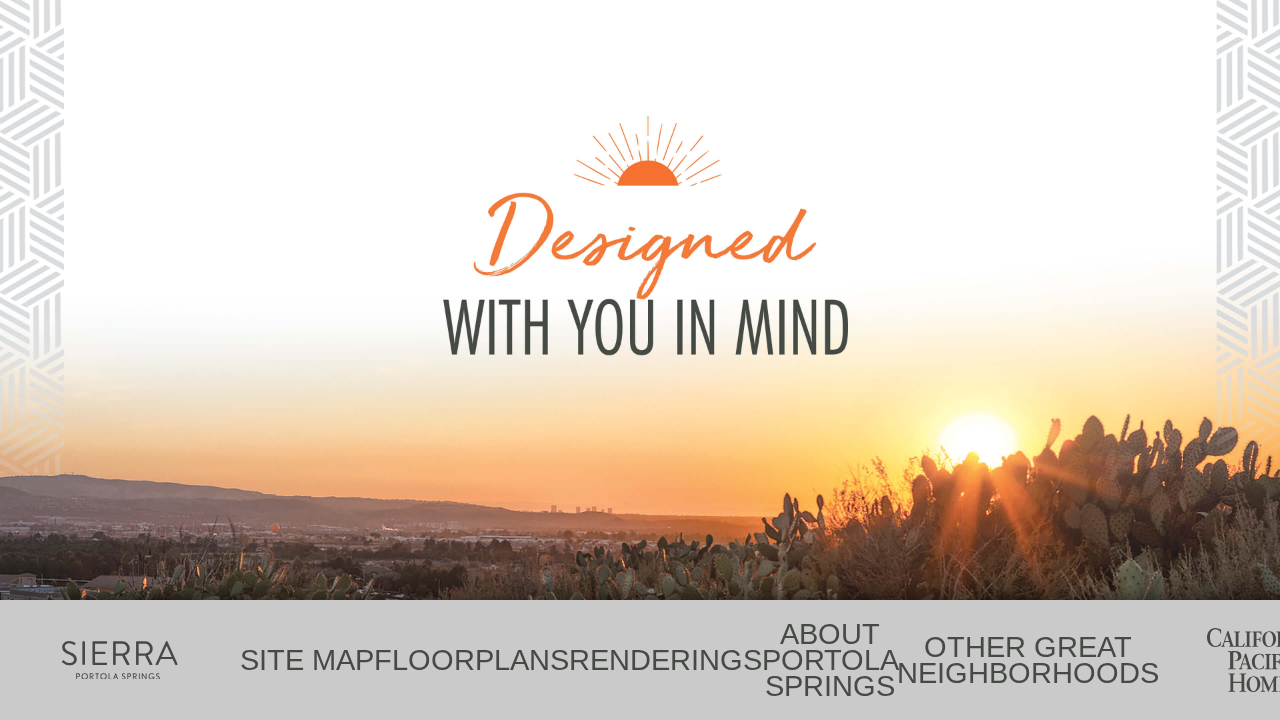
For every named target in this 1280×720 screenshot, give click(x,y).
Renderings (665, 660)
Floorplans (471, 660)
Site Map (307, 660)
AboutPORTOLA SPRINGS (829, 660)
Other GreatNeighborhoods (1028, 660)
